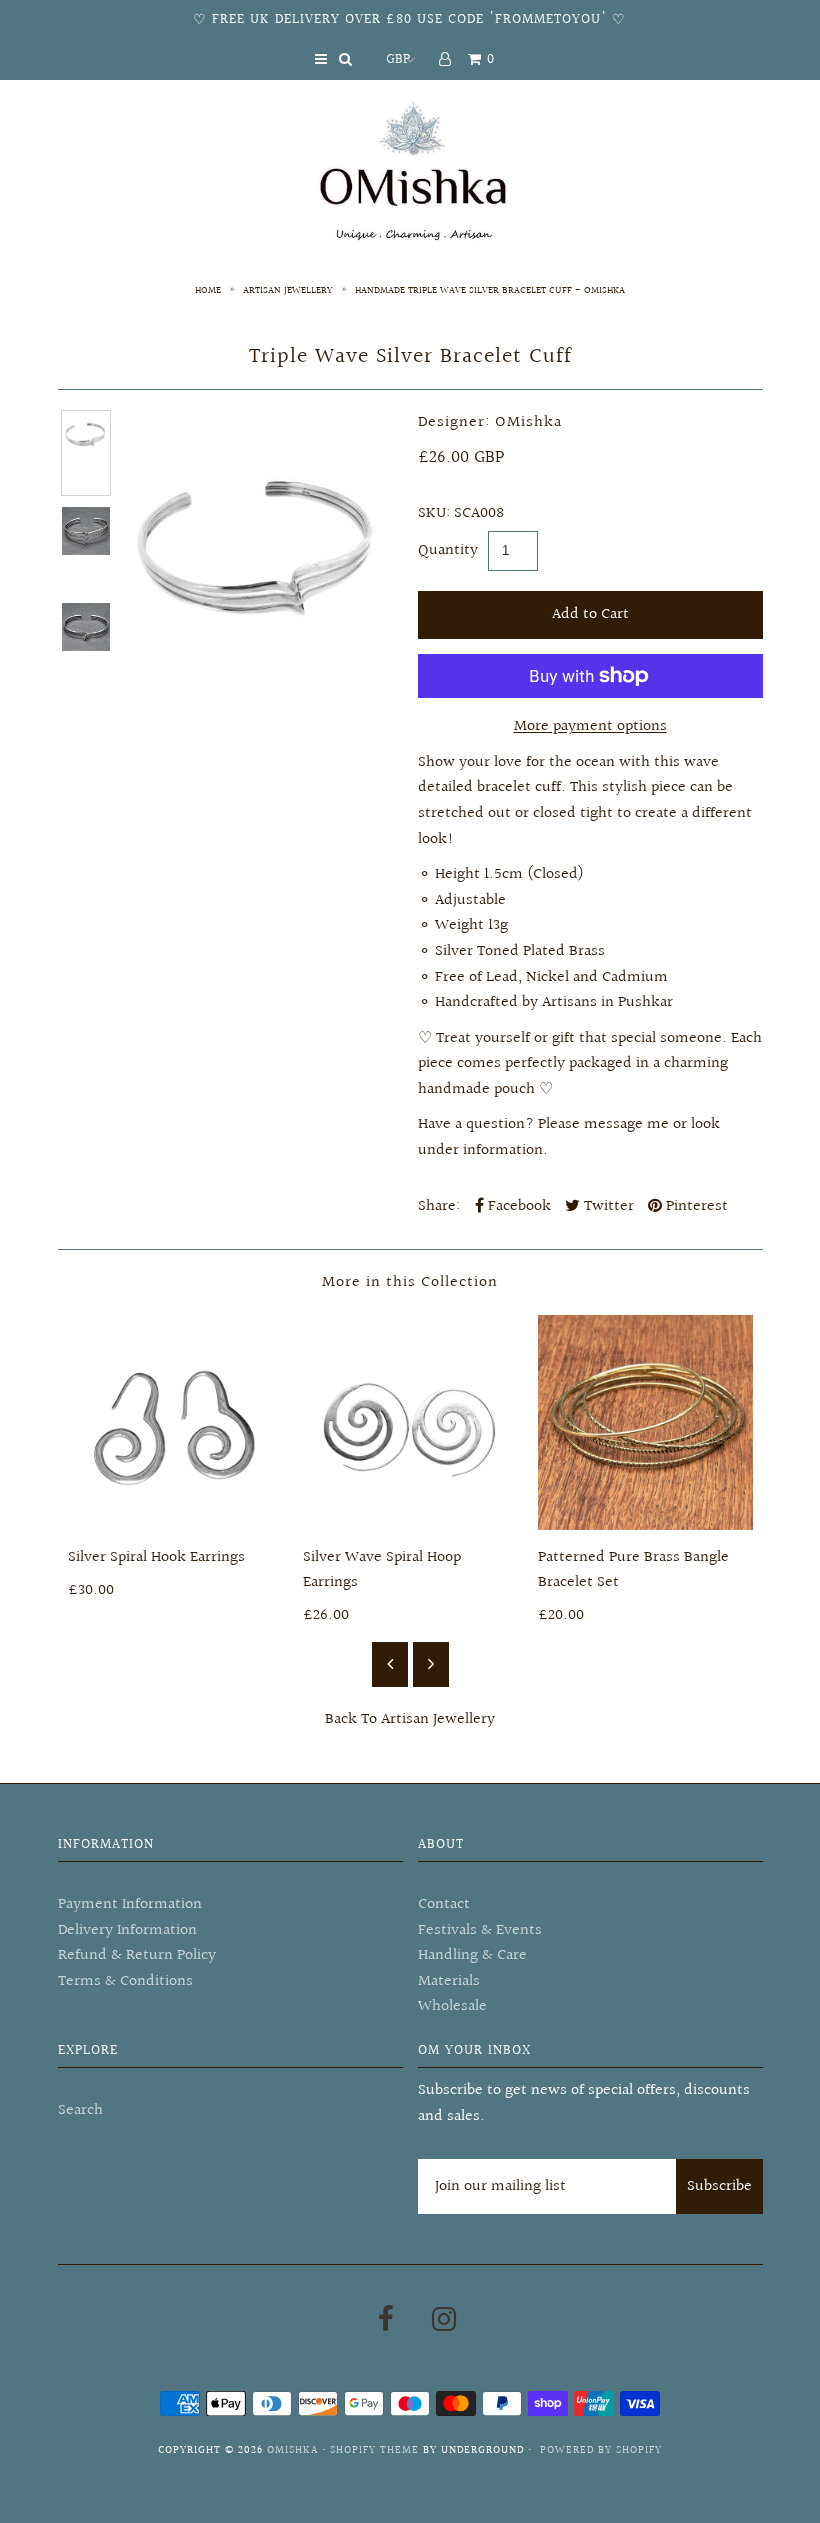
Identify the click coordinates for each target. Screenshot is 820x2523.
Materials (449, 1981)
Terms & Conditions (125, 1981)
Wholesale (452, 2006)
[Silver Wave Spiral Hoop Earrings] (410, 1422)
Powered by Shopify (601, 2450)
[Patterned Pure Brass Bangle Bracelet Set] (645, 1422)
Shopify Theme (374, 2450)
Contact (444, 1904)
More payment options (590, 726)
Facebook (517, 1206)
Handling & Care (472, 1955)
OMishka (292, 2450)
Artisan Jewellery (288, 290)
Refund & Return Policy (137, 1955)
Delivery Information (127, 1930)
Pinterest (695, 1206)
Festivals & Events (480, 1930)
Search (80, 2110)
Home (208, 290)
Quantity (448, 550)
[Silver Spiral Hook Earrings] (175, 1422)
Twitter (607, 1206)
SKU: (434, 513)
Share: (439, 1206)
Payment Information (130, 1904)
